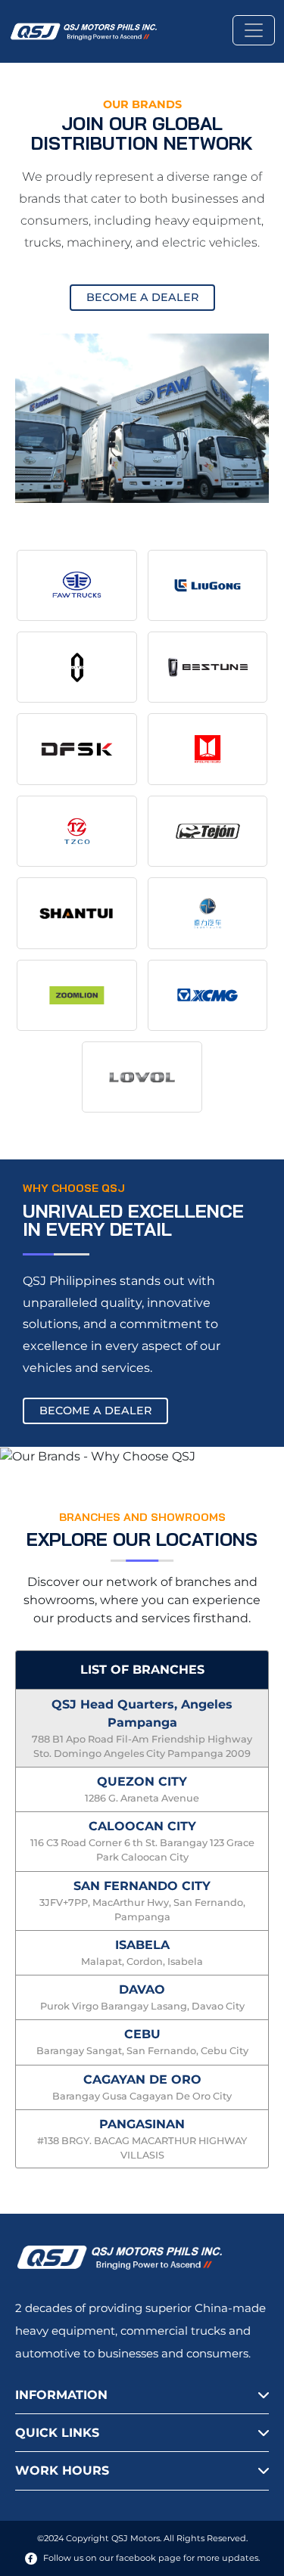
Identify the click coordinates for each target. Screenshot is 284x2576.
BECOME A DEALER (142, 297)
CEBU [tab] (142, 2042)
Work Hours (62, 2470)
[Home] (90, 30)
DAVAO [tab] (142, 1997)
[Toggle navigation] (254, 30)
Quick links (57, 2433)
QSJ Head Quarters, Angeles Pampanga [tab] (142, 1728)
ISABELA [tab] (142, 1952)
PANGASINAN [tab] (142, 2139)
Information (61, 2395)
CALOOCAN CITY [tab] (142, 1841)
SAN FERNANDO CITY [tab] (142, 1901)
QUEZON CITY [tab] (142, 1789)
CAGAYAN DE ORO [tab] (142, 2087)
